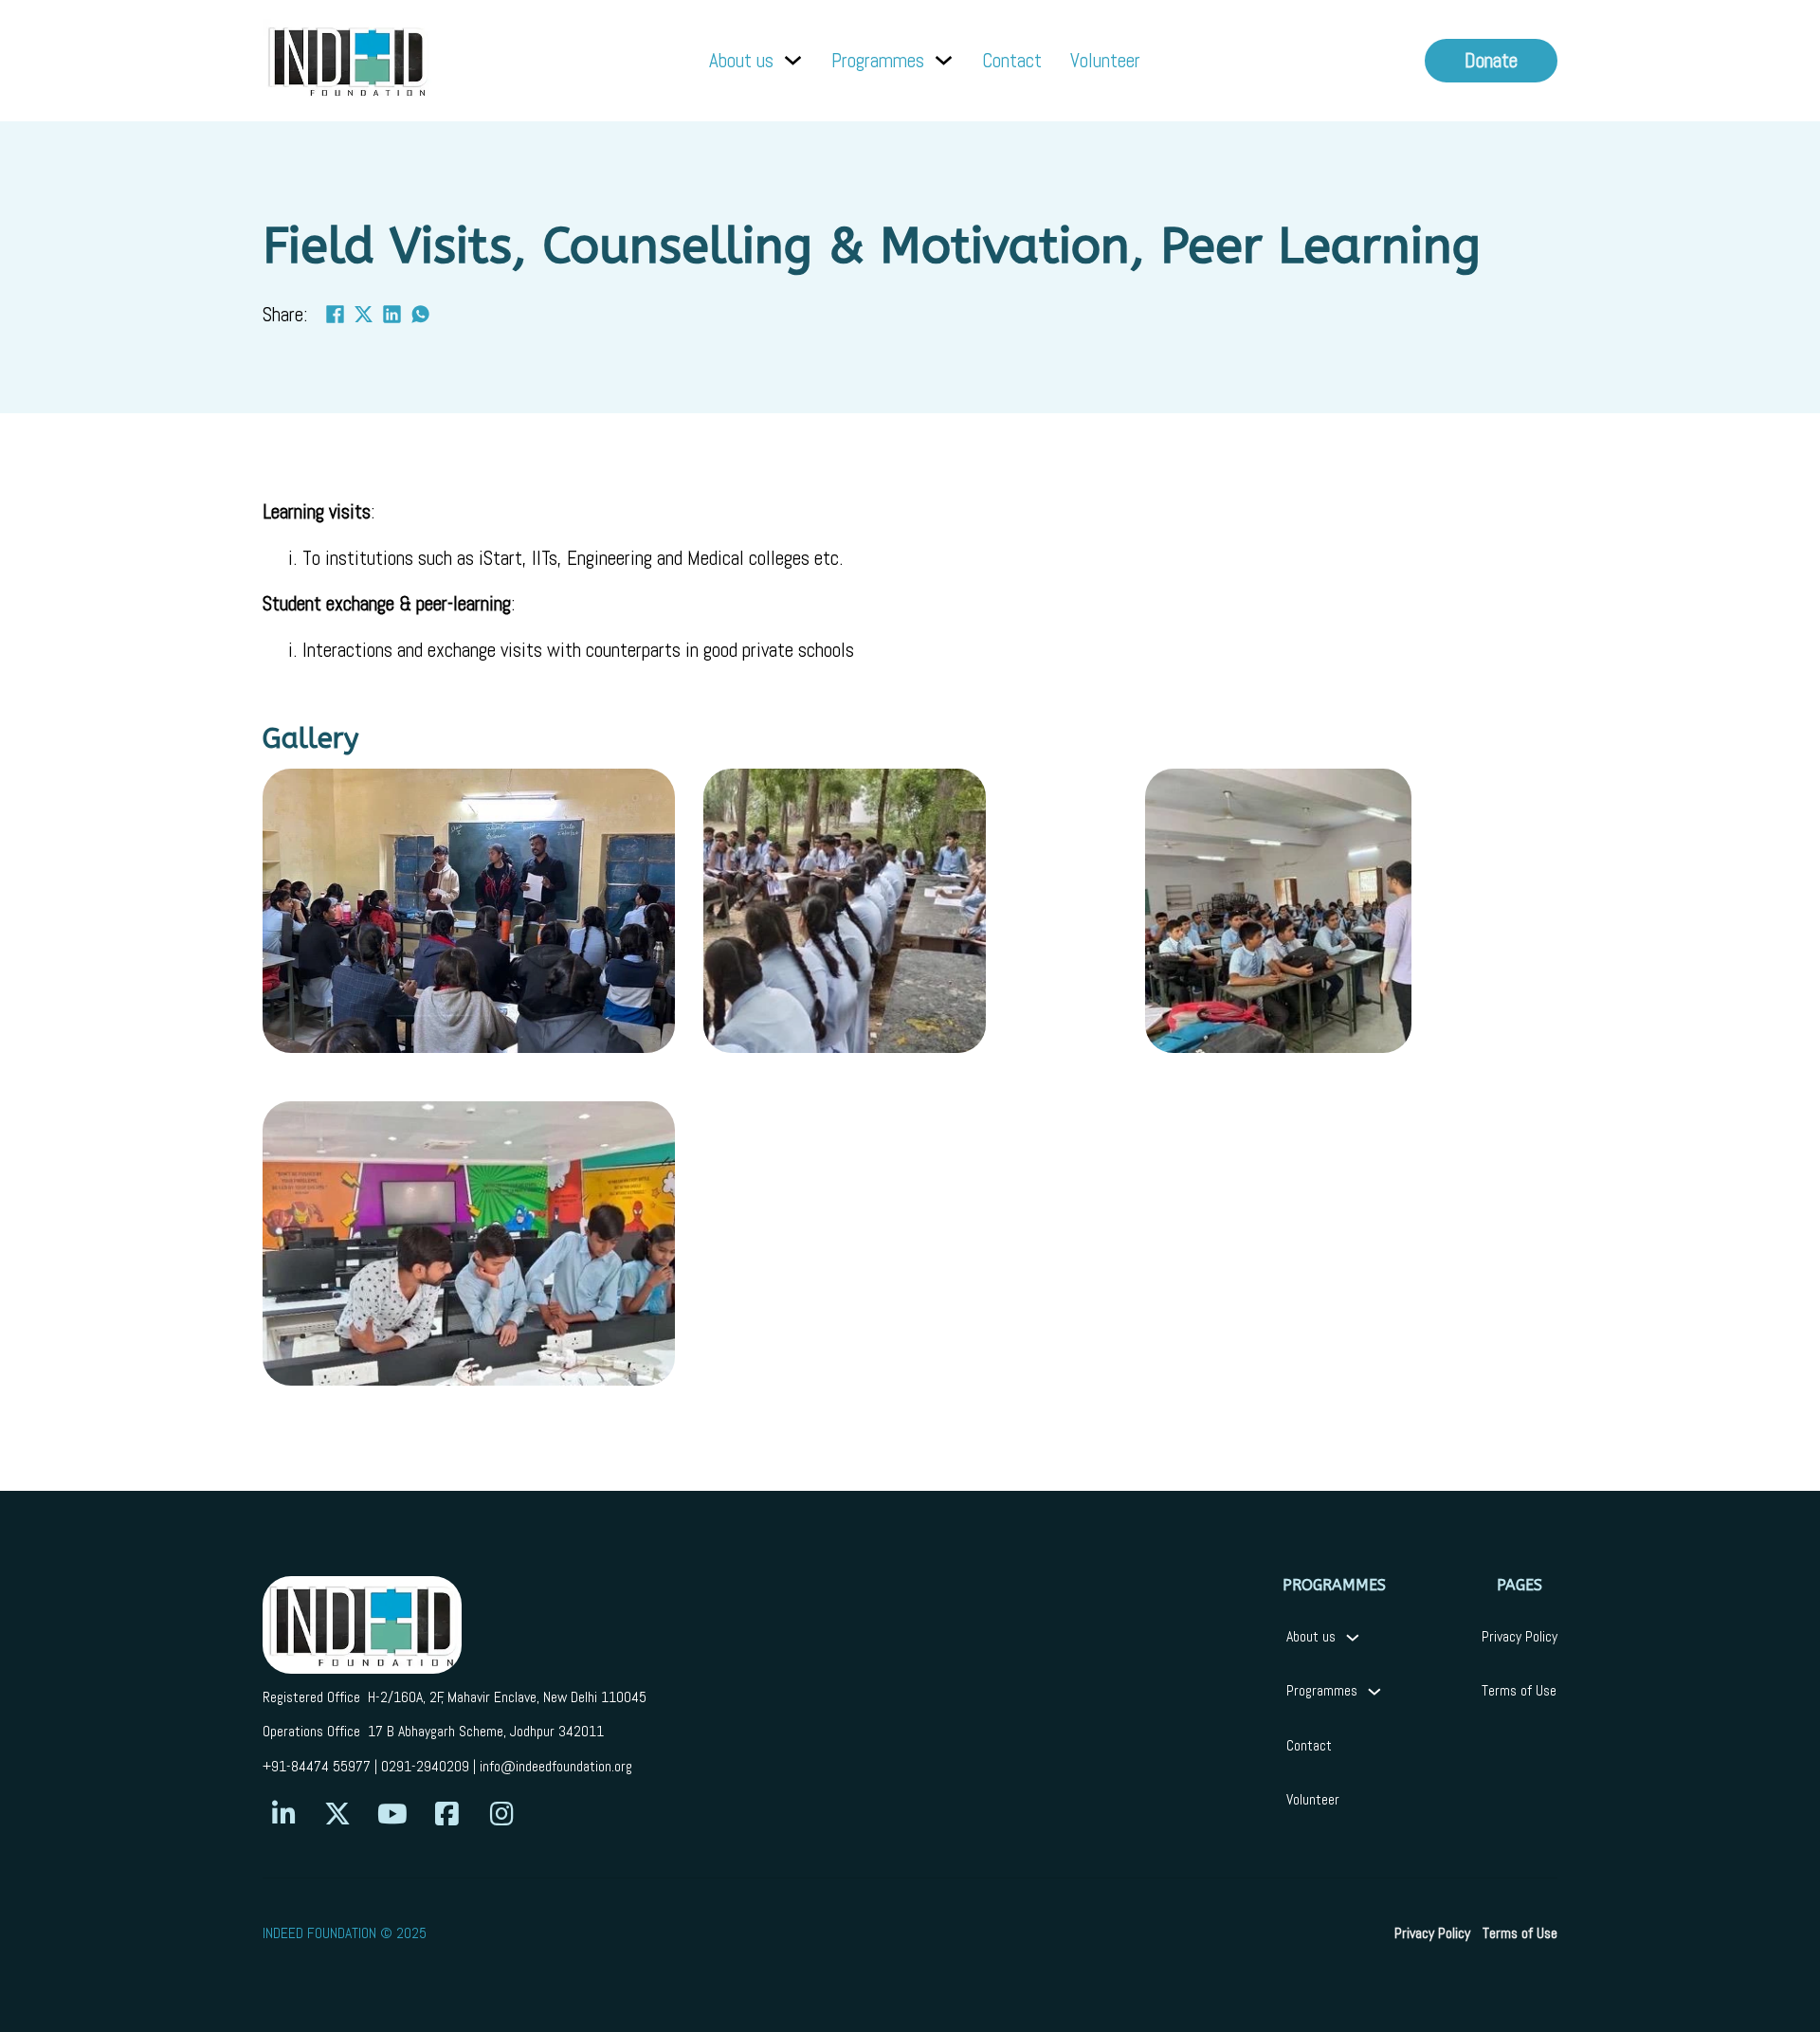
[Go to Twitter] (337, 1814)
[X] (364, 314)
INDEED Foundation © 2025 (345, 1933)
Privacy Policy (1520, 1637)
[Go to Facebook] (446, 1814)
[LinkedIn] (392, 314)
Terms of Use (1519, 1691)
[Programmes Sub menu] (944, 60)
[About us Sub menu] (793, 60)
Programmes (878, 61)
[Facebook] (336, 314)
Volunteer (1105, 61)
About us (741, 61)
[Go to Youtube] (392, 1814)
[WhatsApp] (421, 314)
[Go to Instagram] (501, 1814)
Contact (1012, 61)
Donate (1491, 60)
